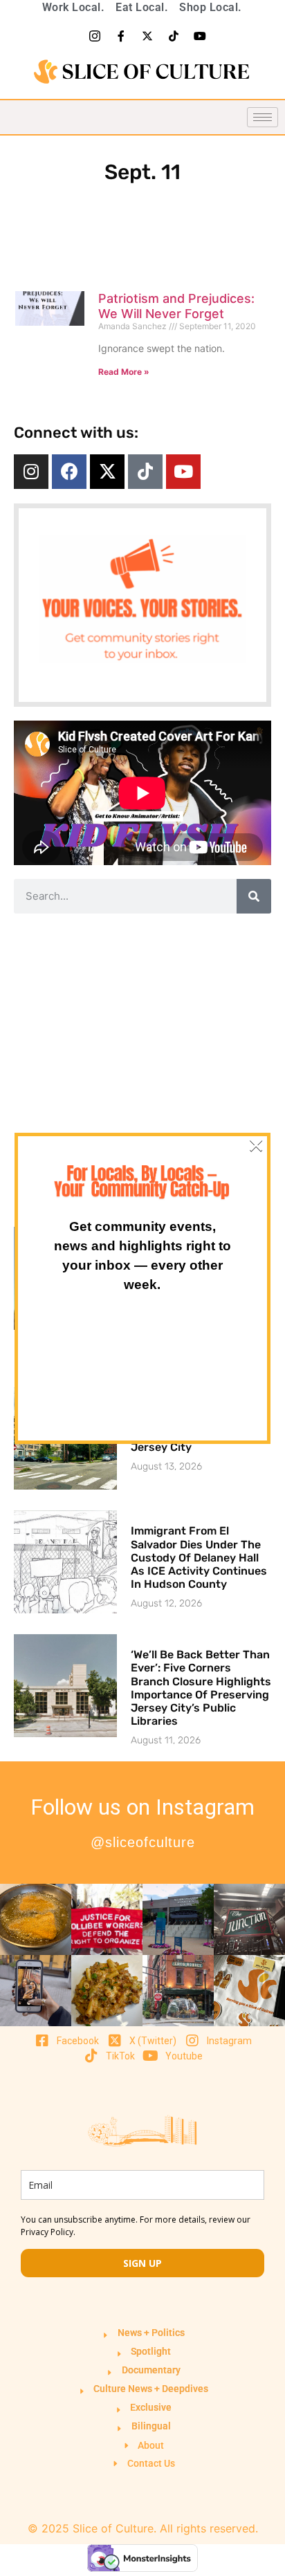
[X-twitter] (147, 36)
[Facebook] (69, 472)
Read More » (124, 372)
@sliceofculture (143, 1842)
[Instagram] (31, 472)
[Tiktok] (174, 36)
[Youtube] (200, 36)
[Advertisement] (142, 1070)
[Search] (254, 896)
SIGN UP (142, 2263)
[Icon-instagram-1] (95, 36)
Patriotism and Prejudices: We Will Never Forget (176, 306)
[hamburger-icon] (263, 117)
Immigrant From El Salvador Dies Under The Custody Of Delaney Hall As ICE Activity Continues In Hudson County (199, 1557)
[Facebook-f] (121, 36)
